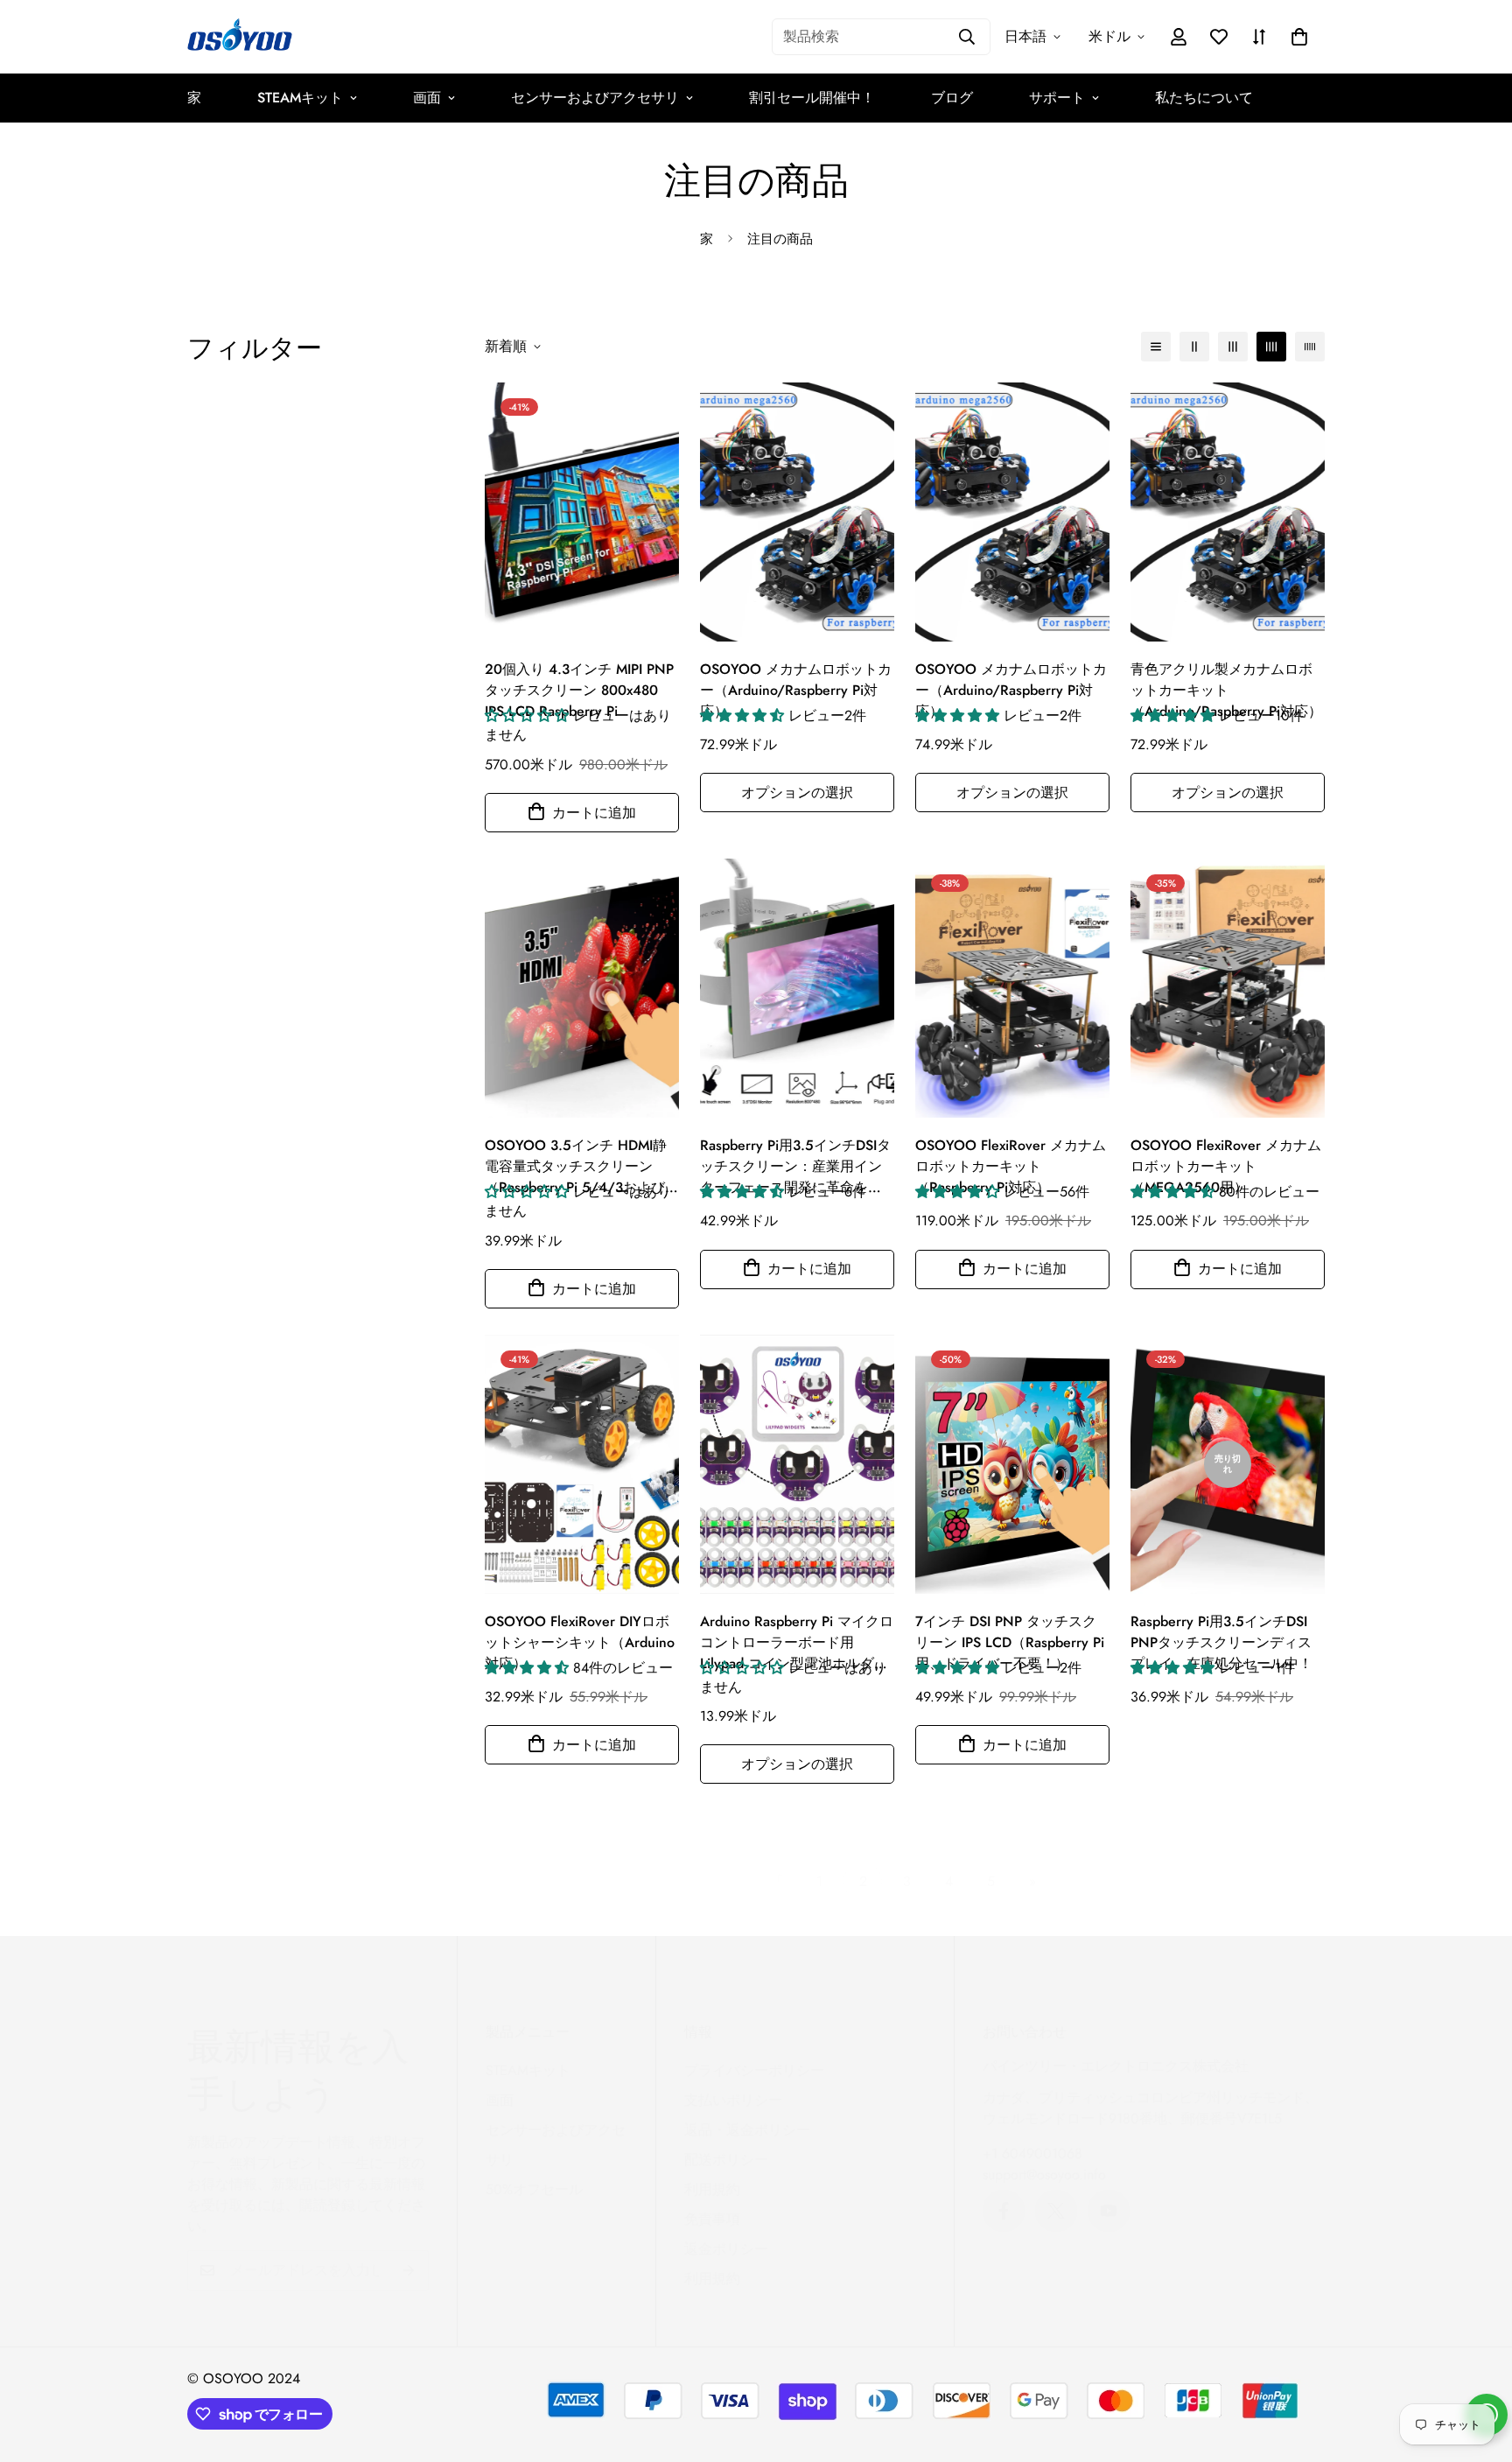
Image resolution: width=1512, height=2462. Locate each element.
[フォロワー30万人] (1004, 2211)
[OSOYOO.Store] (240, 37)
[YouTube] (1109, 2211)
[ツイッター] (1056, 2211)
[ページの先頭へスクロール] (1478, 2367)
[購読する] (409, 2270)
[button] (1299, 37)
